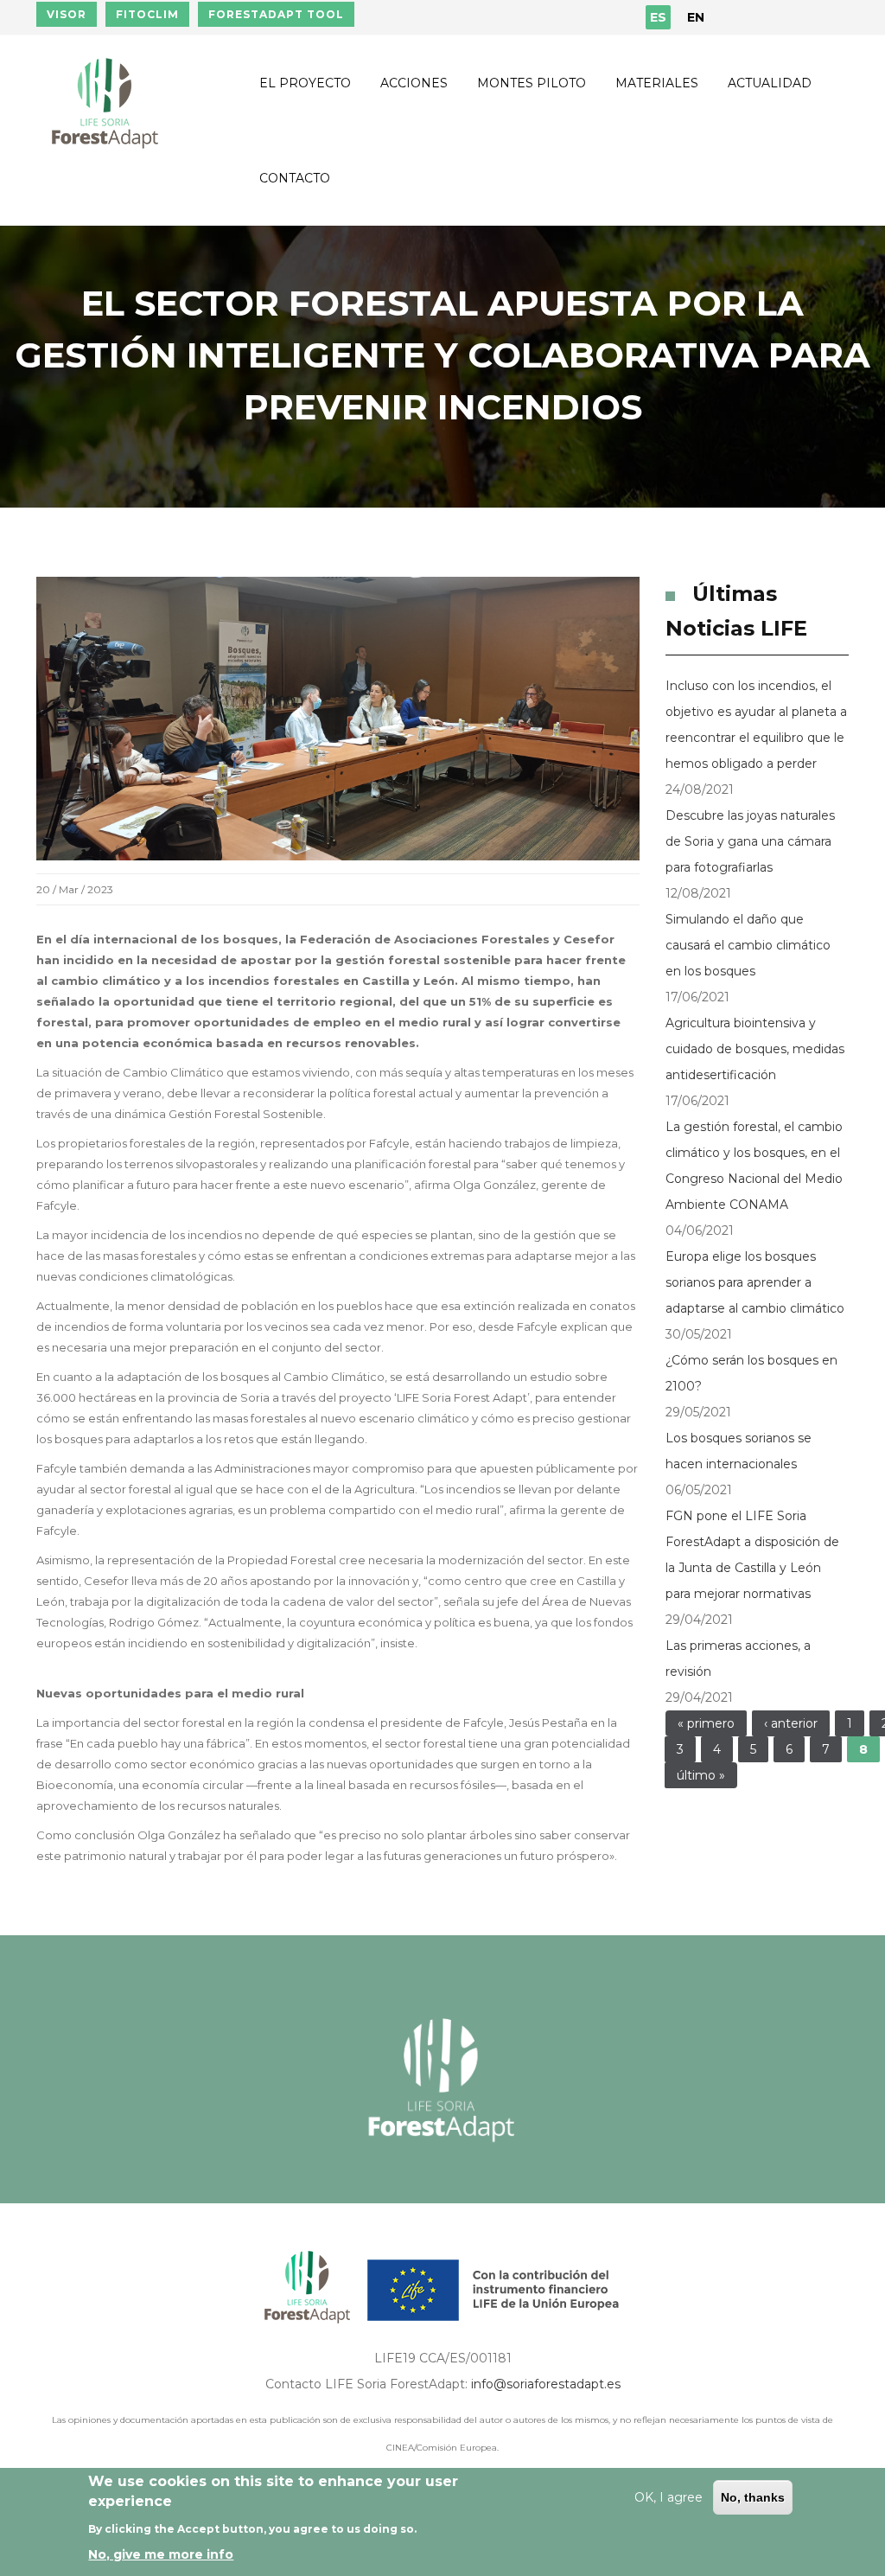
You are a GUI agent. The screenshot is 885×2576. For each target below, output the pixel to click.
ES (658, 17)
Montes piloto (532, 83)
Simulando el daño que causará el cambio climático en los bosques (748, 945)
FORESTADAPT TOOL (276, 14)
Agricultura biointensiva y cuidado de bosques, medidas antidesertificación (755, 1049)
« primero (706, 1723)
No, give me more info (161, 2554)
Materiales (657, 83)
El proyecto (305, 83)
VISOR (67, 14)
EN (696, 17)
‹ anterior (791, 1723)
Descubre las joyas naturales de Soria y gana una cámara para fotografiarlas (750, 841)
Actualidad (770, 83)
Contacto (295, 178)
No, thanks (753, 2497)
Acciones (414, 83)
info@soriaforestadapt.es (546, 2384)
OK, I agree (669, 2497)
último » (701, 1775)
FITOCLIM (147, 14)
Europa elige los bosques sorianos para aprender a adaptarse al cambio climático (755, 1282)
